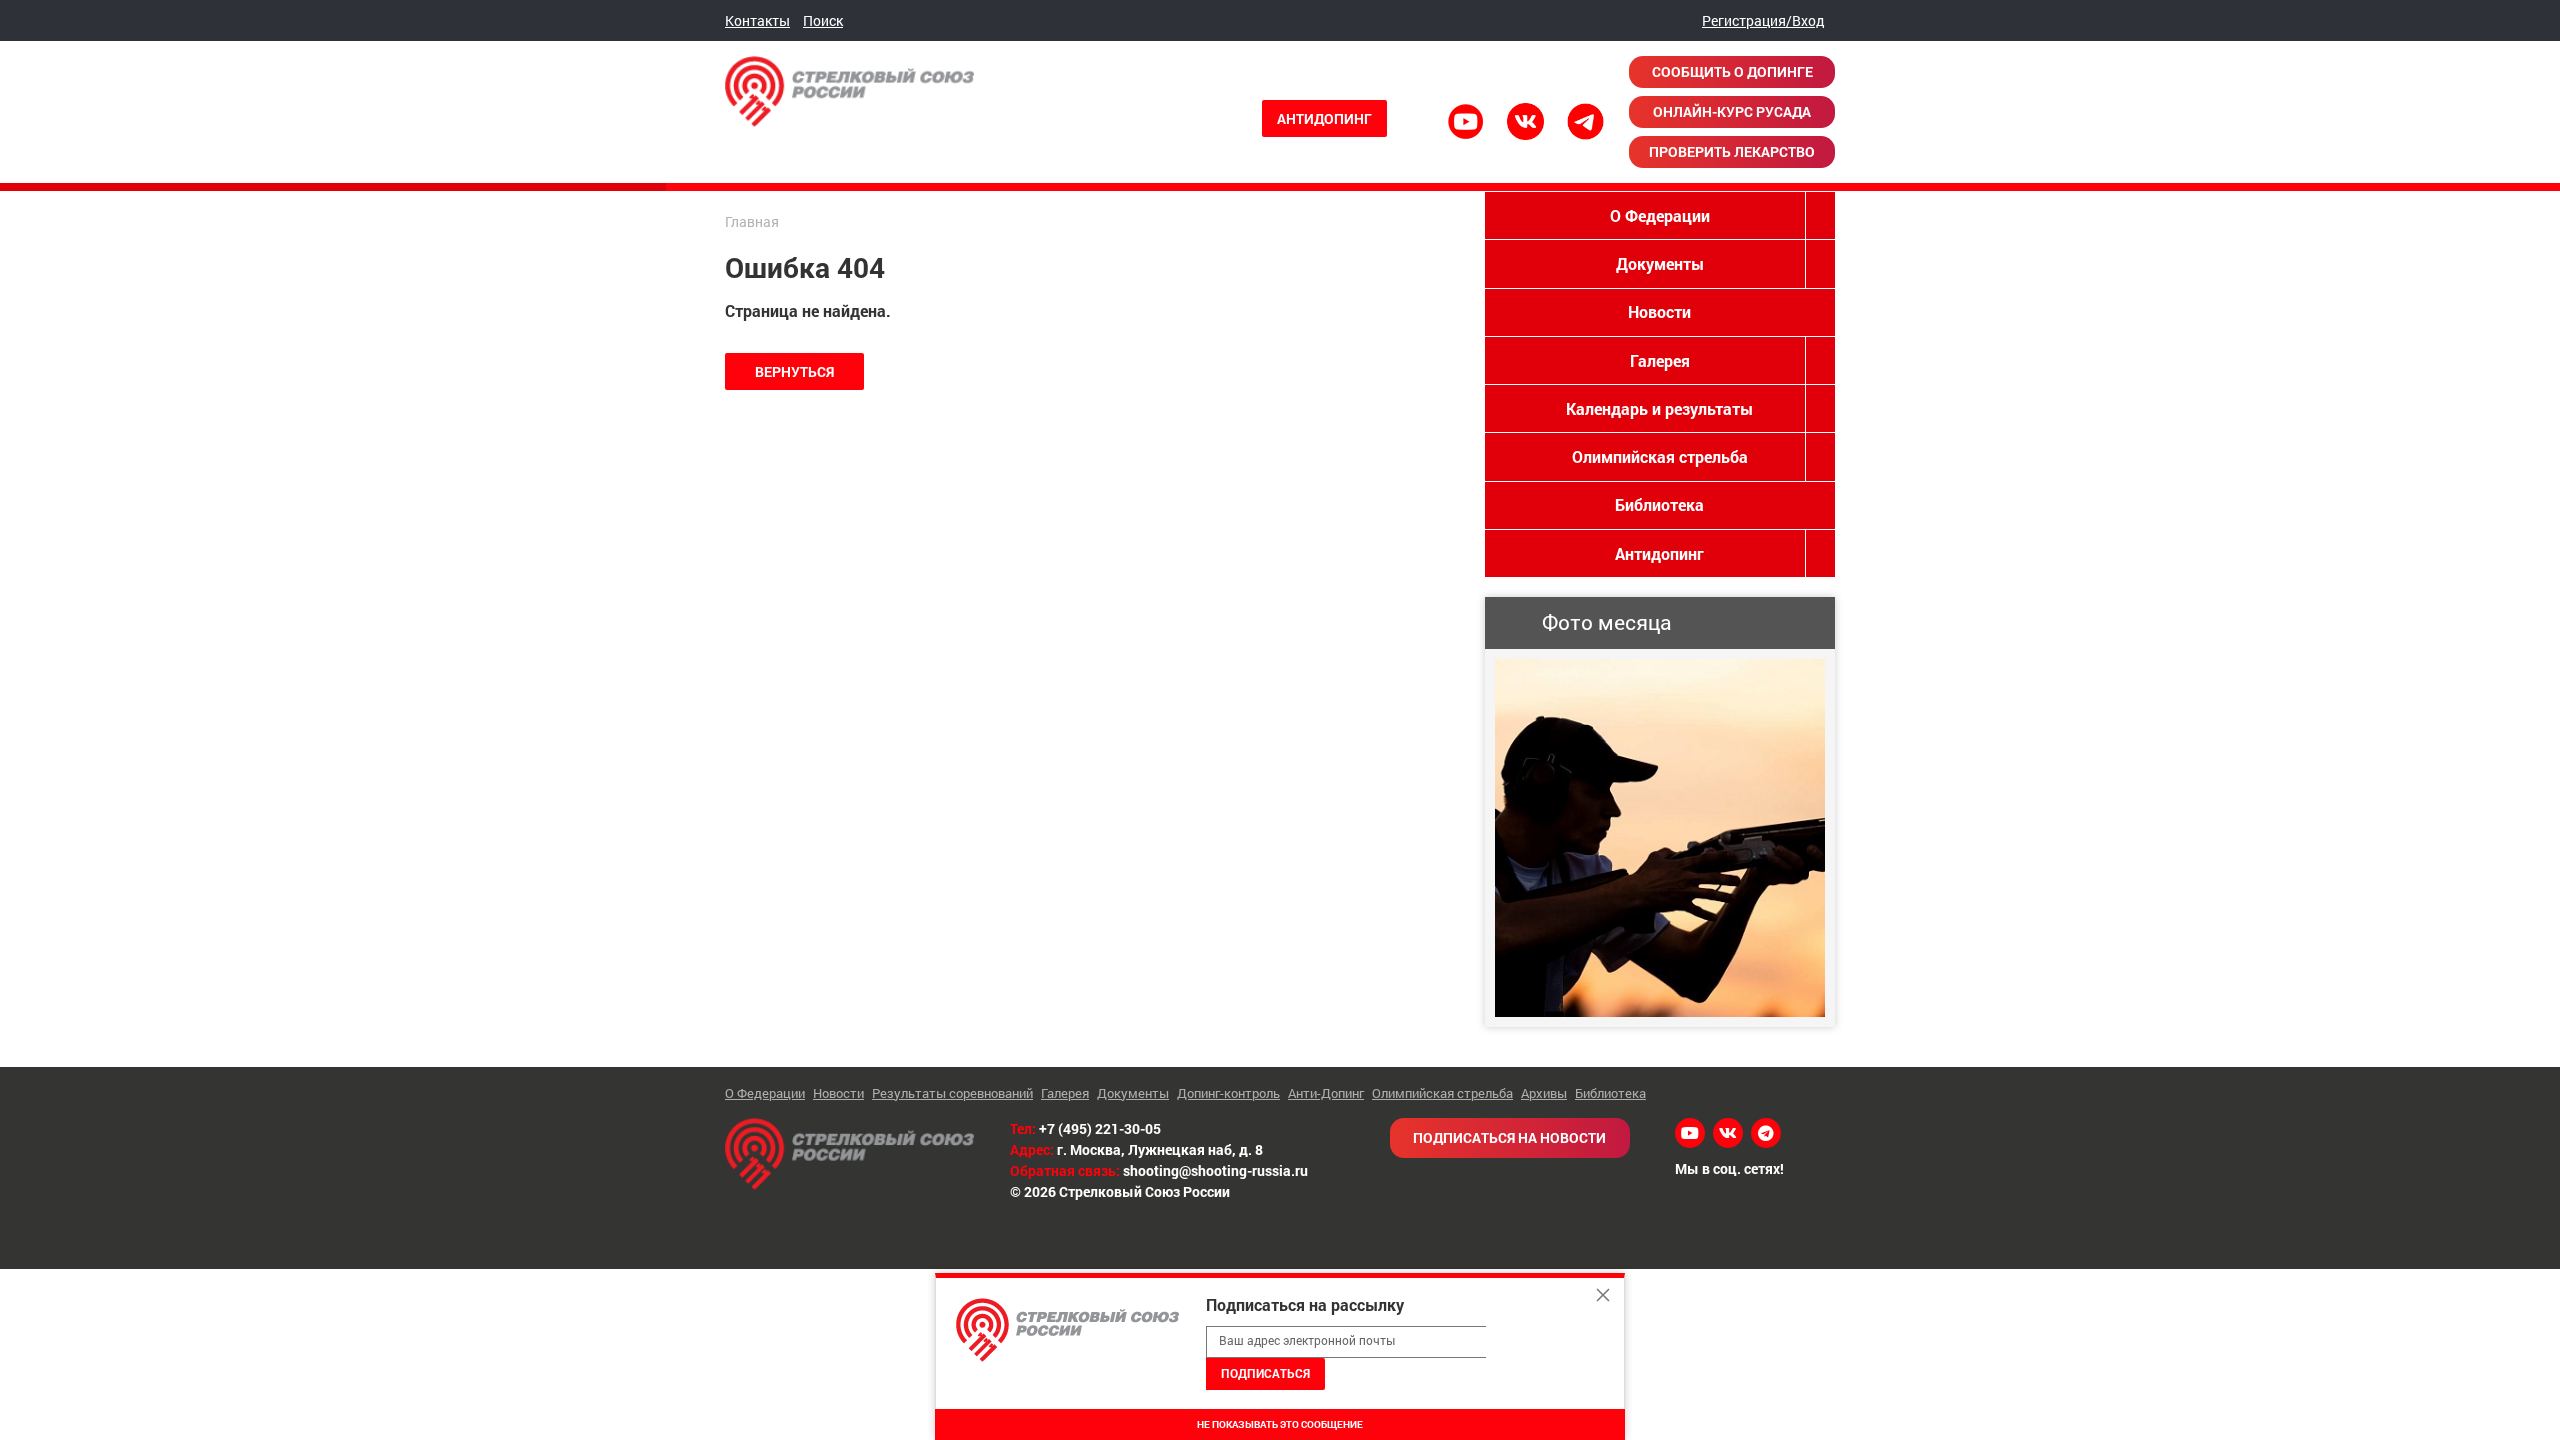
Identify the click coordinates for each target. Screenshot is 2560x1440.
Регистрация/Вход (1763, 20)
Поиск (823, 20)
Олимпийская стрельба (1660, 456)
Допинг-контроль (1228, 1093)
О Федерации (1660, 215)
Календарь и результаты (1659, 408)
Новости (1659, 311)
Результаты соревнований (952, 1093)
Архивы (1544, 1093)
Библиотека (1659, 504)
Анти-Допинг (1326, 1093)
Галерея (1660, 360)
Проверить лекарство (1732, 151)
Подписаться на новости (1509, 1137)
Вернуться (794, 371)
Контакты (757, 20)
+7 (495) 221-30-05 (1100, 1128)
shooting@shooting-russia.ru (1215, 1170)
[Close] (1603, 1295)
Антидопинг (1324, 118)
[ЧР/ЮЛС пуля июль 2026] (1660, 838)
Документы (1660, 263)
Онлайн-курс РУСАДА (1732, 111)
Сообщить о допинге (1732, 71)
